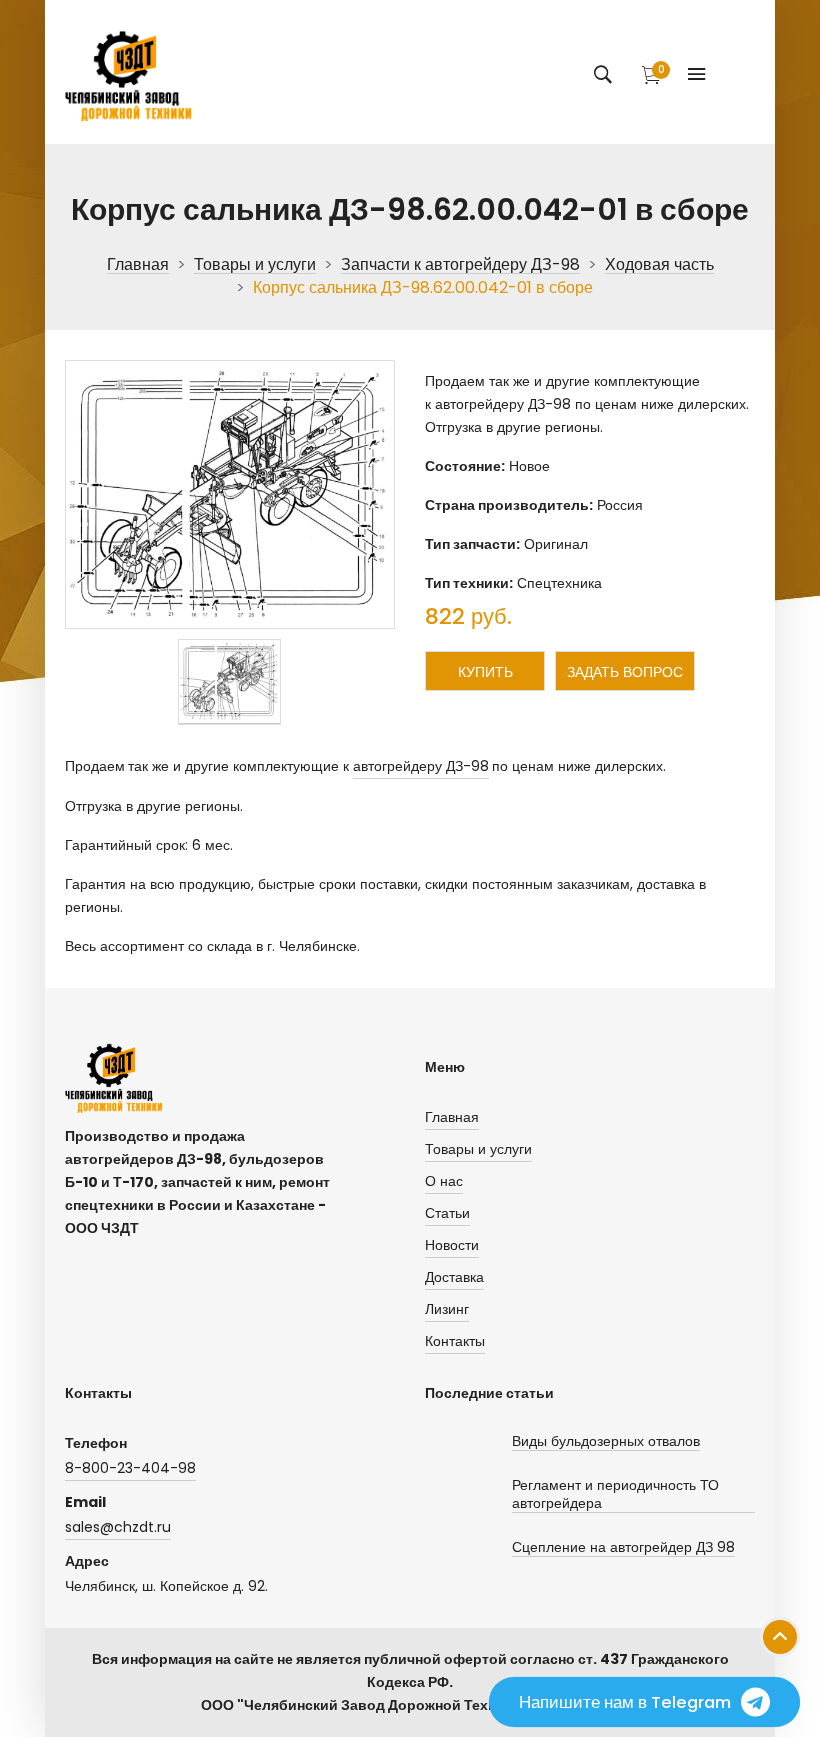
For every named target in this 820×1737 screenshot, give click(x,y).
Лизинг (447, 1309)
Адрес (87, 1561)
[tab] (229, 681)
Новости (452, 1245)
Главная (138, 265)
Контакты (455, 1341)
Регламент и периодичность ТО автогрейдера (615, 1494)
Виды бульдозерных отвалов (606, 1441)
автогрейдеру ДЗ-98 (421, 766)
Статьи (447, 1213)
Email (85, 1502)
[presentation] (229, 681)
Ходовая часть (659, 265)
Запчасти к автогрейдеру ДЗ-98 (460, 265)
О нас (444, 1181)
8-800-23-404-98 (130, 1468)
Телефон (96, 1443)
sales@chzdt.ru (118, 1527)
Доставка (454, 1277)
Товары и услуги (255, 265)
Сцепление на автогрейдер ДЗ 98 (623, 1547)
